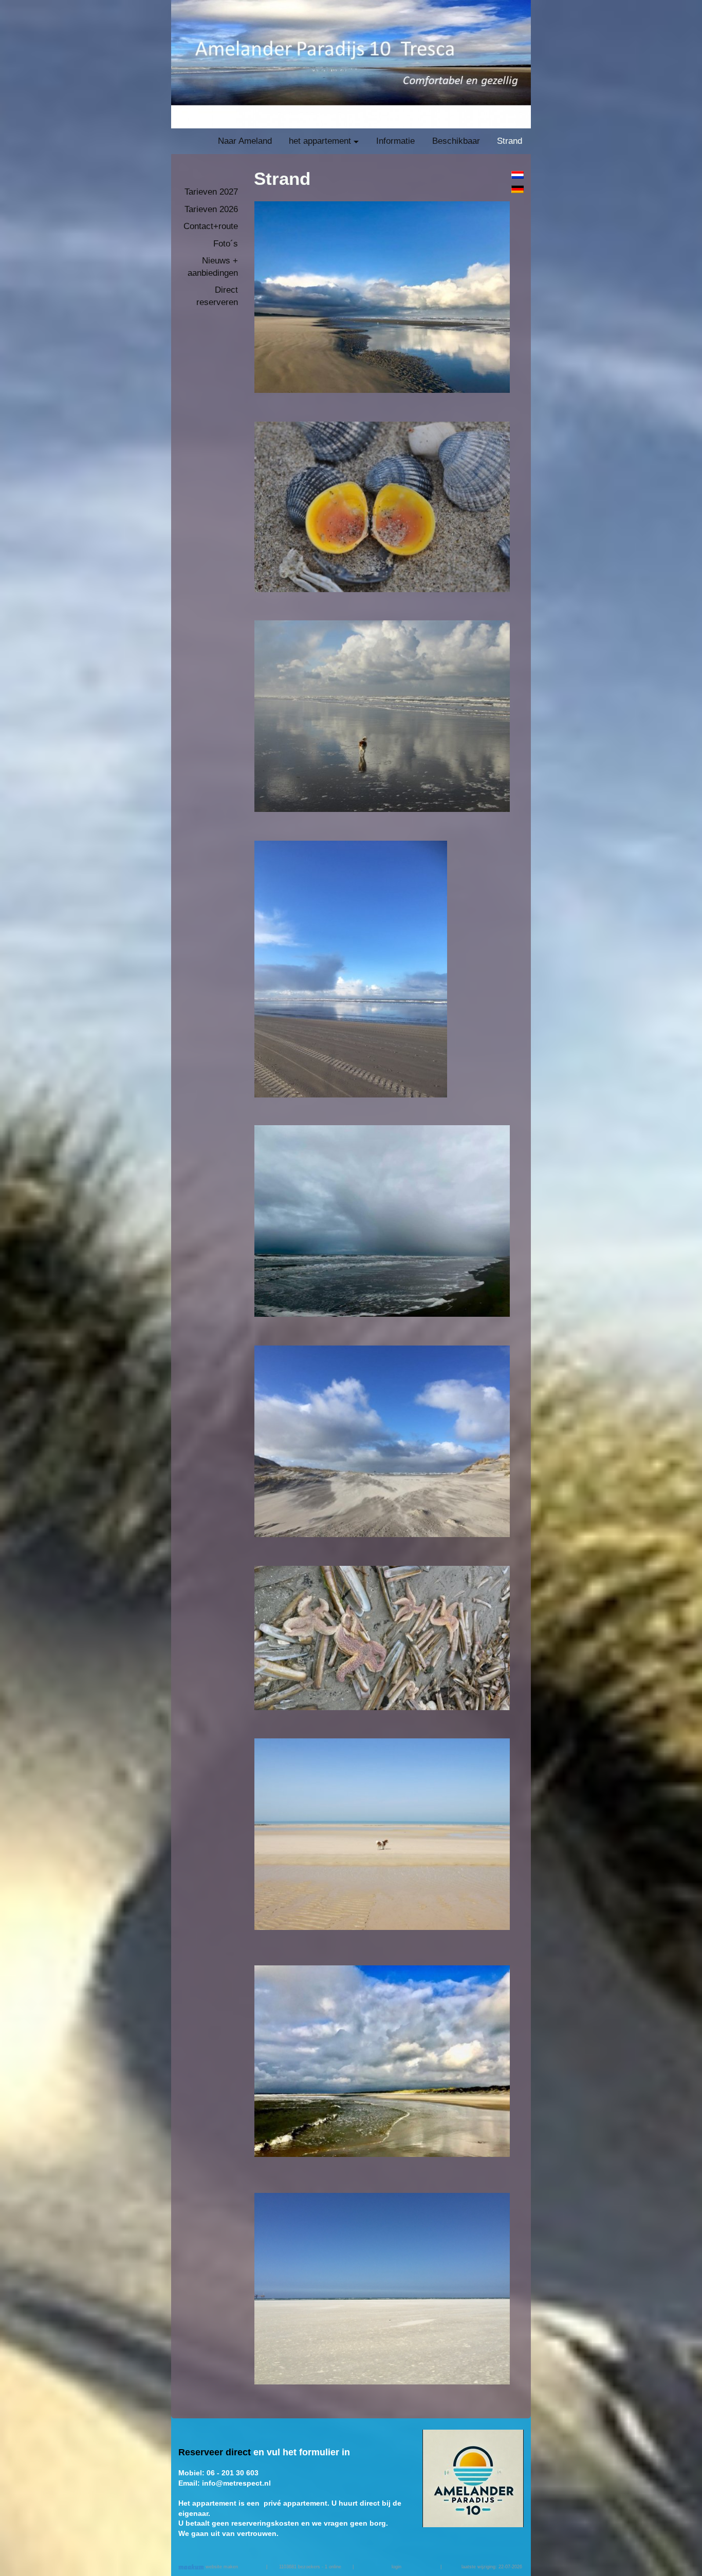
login (396, 2567)
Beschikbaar (456, 141)
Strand (510, 141)
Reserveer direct (215, 2452)
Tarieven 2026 (211, 209)
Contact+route (211, 226)
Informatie (395, 141)
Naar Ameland (245, 141)
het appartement (320, 141)
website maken (221, 2567)
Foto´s (226, 244)
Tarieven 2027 (211, 192)
